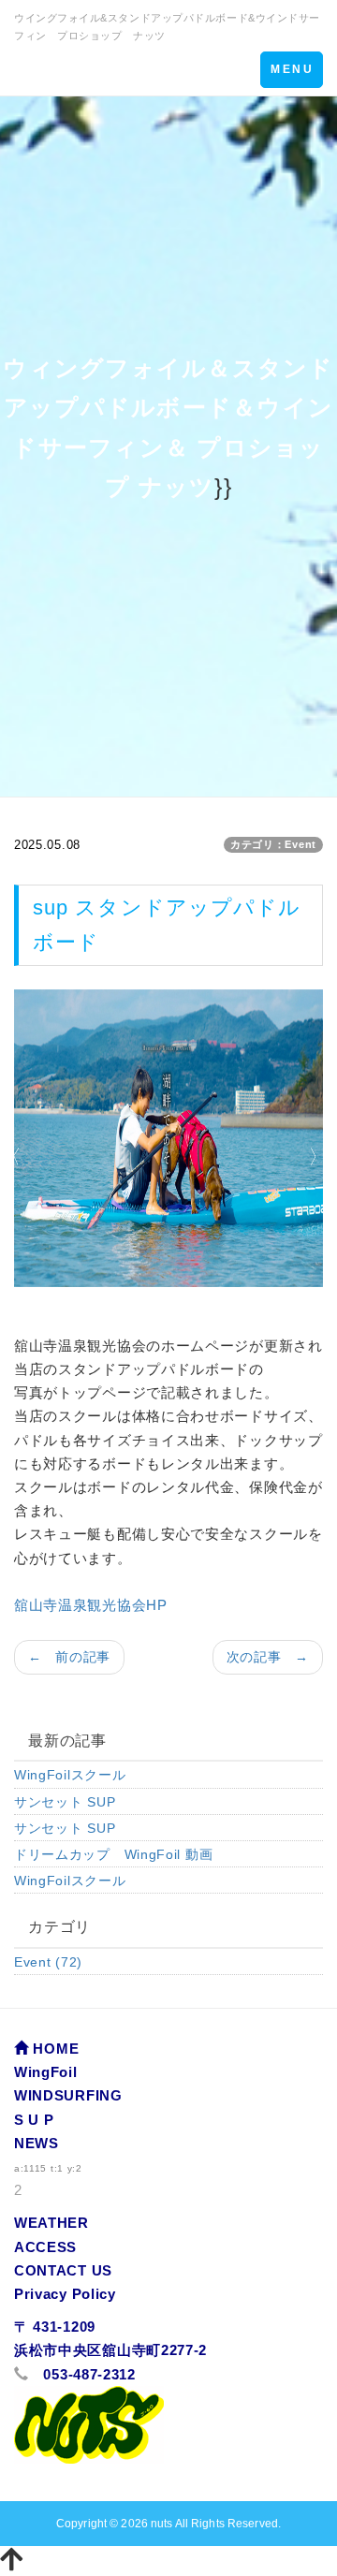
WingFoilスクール (70, 1775)
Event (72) (48, 1962)
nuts (161, 2524)
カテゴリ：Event (273, 844)
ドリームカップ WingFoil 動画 (113, 1854)
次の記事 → (268, 1657)
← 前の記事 (69, 1657)
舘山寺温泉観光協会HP (91, 1605)
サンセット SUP (65, 1802)
